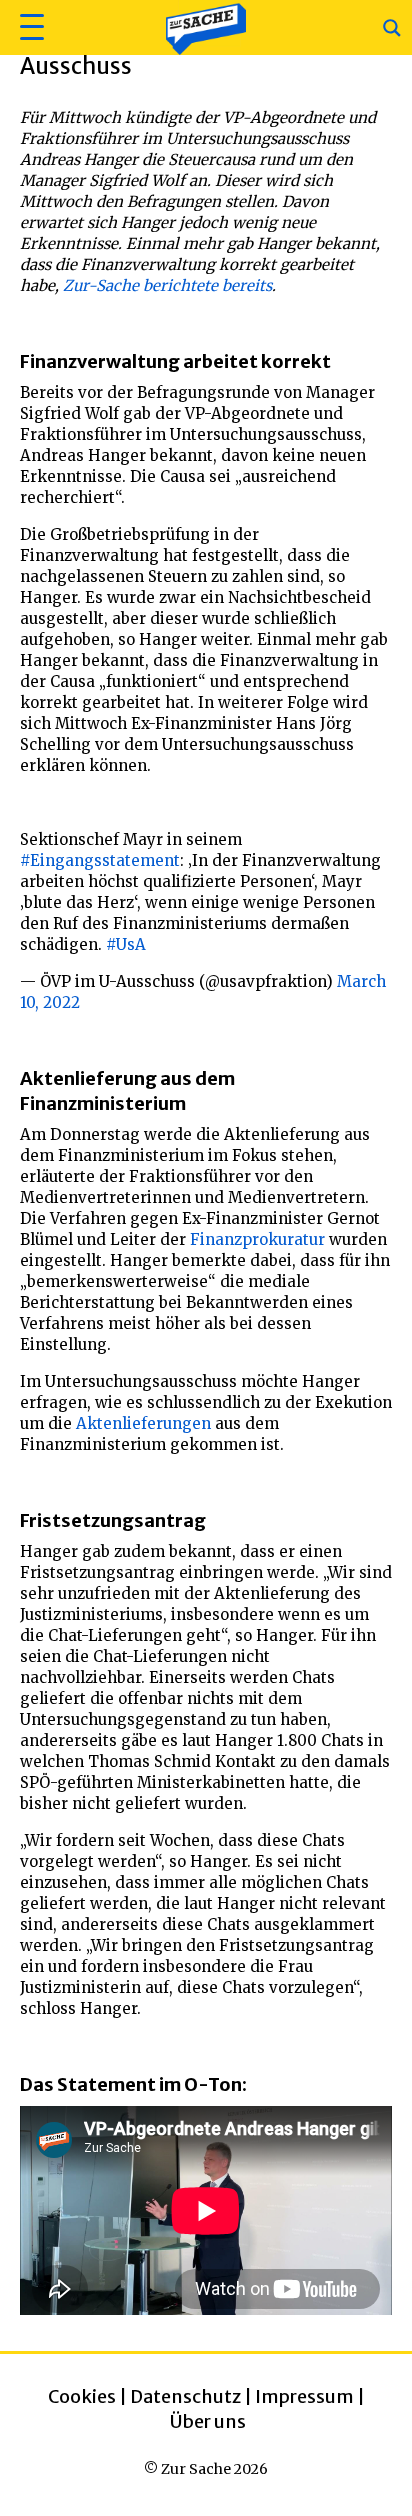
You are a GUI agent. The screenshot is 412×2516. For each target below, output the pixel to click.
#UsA (126, 944)
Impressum (304, 2396)
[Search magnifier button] (392, 28)
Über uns (208, 2421)
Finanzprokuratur (257, 1239)
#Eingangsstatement (100, 860)
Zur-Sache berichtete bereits (167, 285)
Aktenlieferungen (143, 1423)
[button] (29, 27)
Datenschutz (185, 2396)
